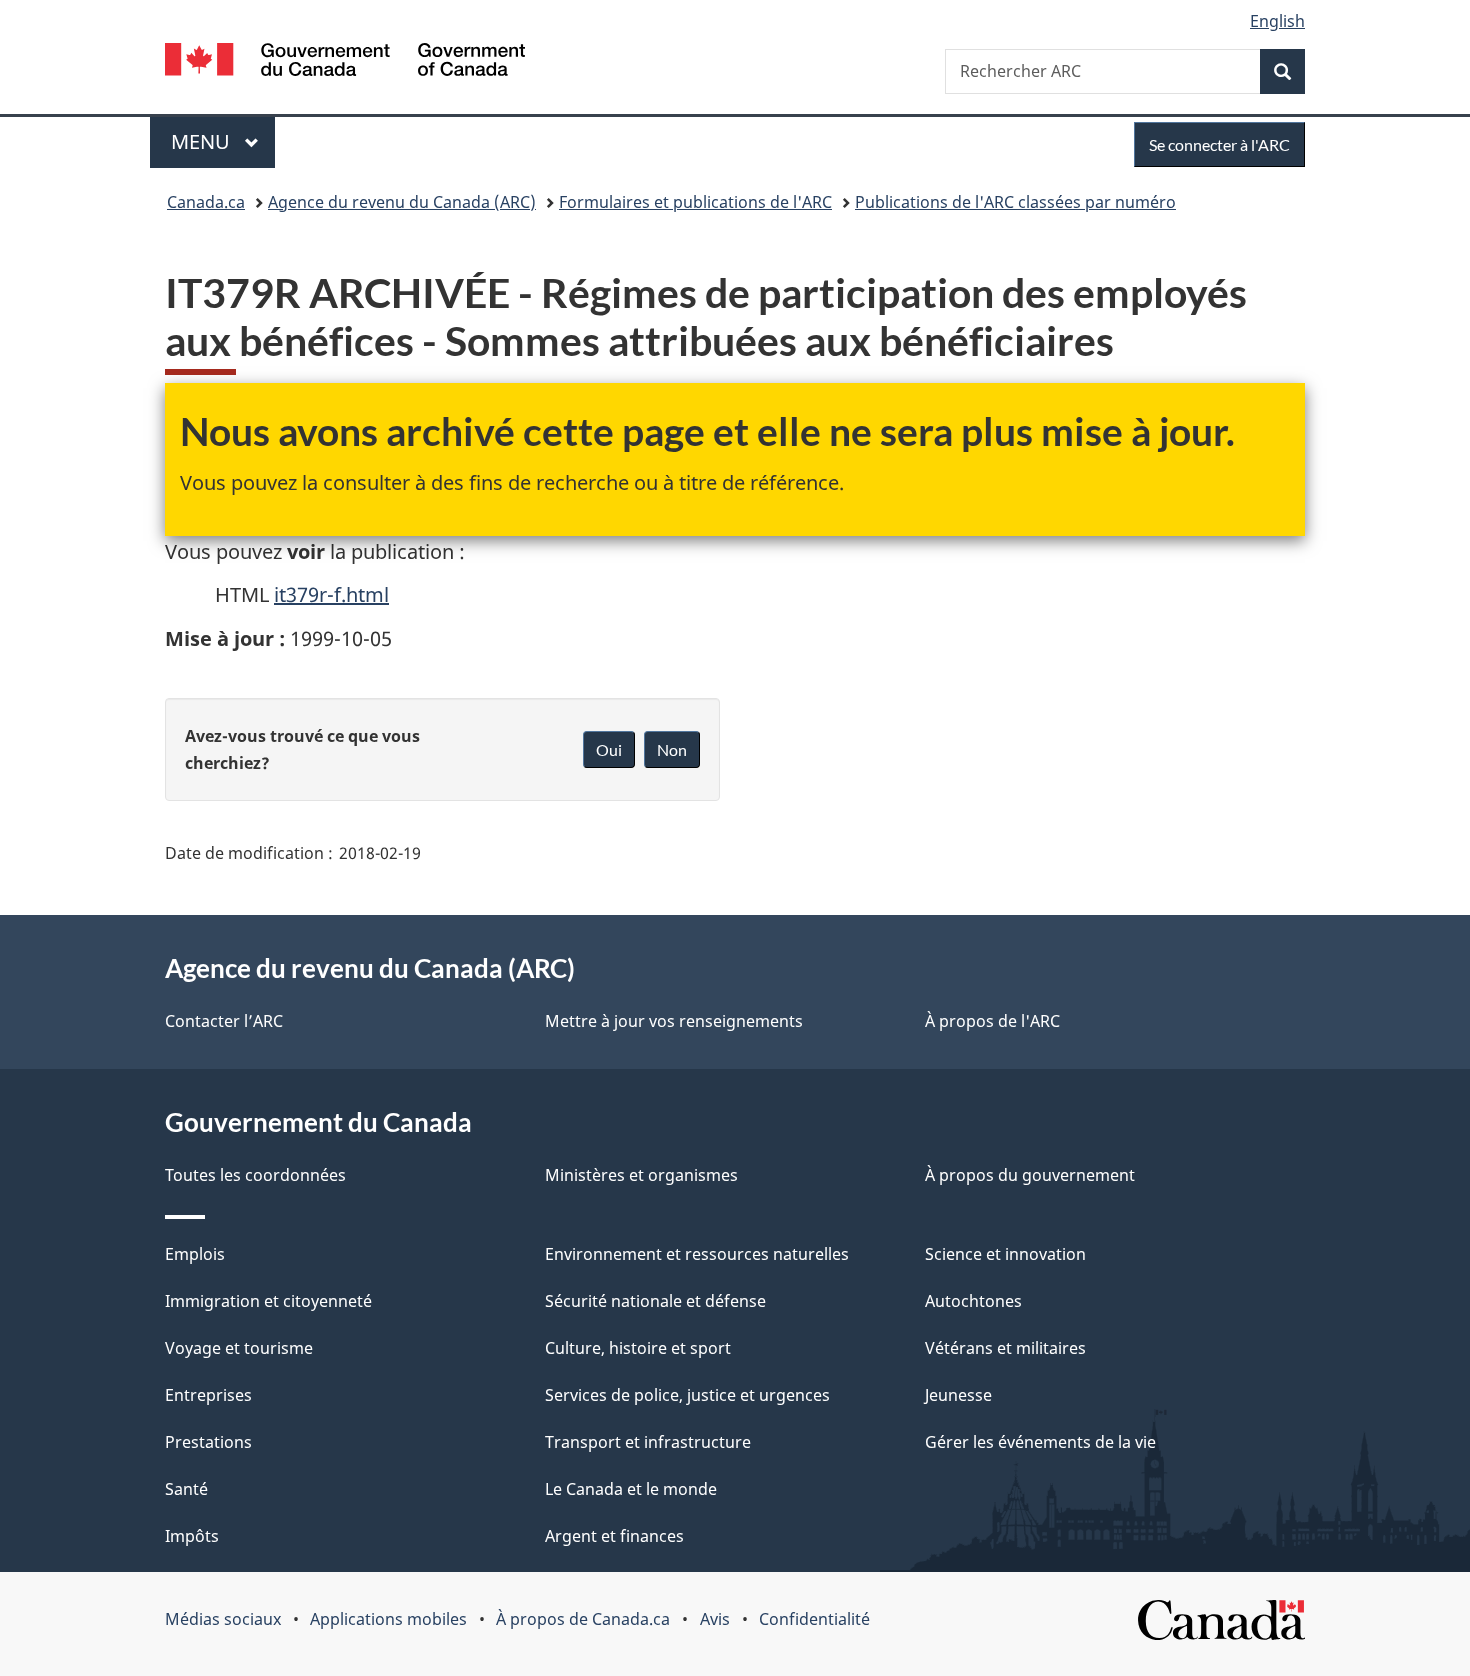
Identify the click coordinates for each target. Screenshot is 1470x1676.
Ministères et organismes (641, 1175)
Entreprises (208, 1395)
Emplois (195, 1254)
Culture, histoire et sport (638, 1348)
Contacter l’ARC (224, 1021)
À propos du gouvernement (1030, 1175)
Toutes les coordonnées (255, 1175)
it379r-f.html (331, 594)
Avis (715, 1619)
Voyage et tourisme (239, 1348)
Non (672, 749)
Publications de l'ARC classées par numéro (1015, 202)
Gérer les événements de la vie (1040, 1442)
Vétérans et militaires (1005, 1348)
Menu (223, 141)
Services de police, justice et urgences (687, 1395)
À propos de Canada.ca (583, 1619)
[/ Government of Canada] (345, 62)
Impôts (192, 1536)
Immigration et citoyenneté (268, 1301)
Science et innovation (1005, 1254)
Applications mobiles (388, 1619)
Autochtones (973, 1301)
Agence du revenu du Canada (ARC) (402, 202)
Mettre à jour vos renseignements (674, 1021)
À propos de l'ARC (992, 1021)
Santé (186, 1489)
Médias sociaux (223, 1619)
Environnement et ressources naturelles (697, 1254)
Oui (609, 749)
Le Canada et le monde (631, 1489)
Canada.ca (206, 202)
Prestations (208, 1442)
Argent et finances (614, 1536)
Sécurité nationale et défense (655, 1301)
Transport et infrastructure (648, 1442)
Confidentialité (814, 1619)
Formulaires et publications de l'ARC (695, 202)
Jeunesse (958, 1395)
